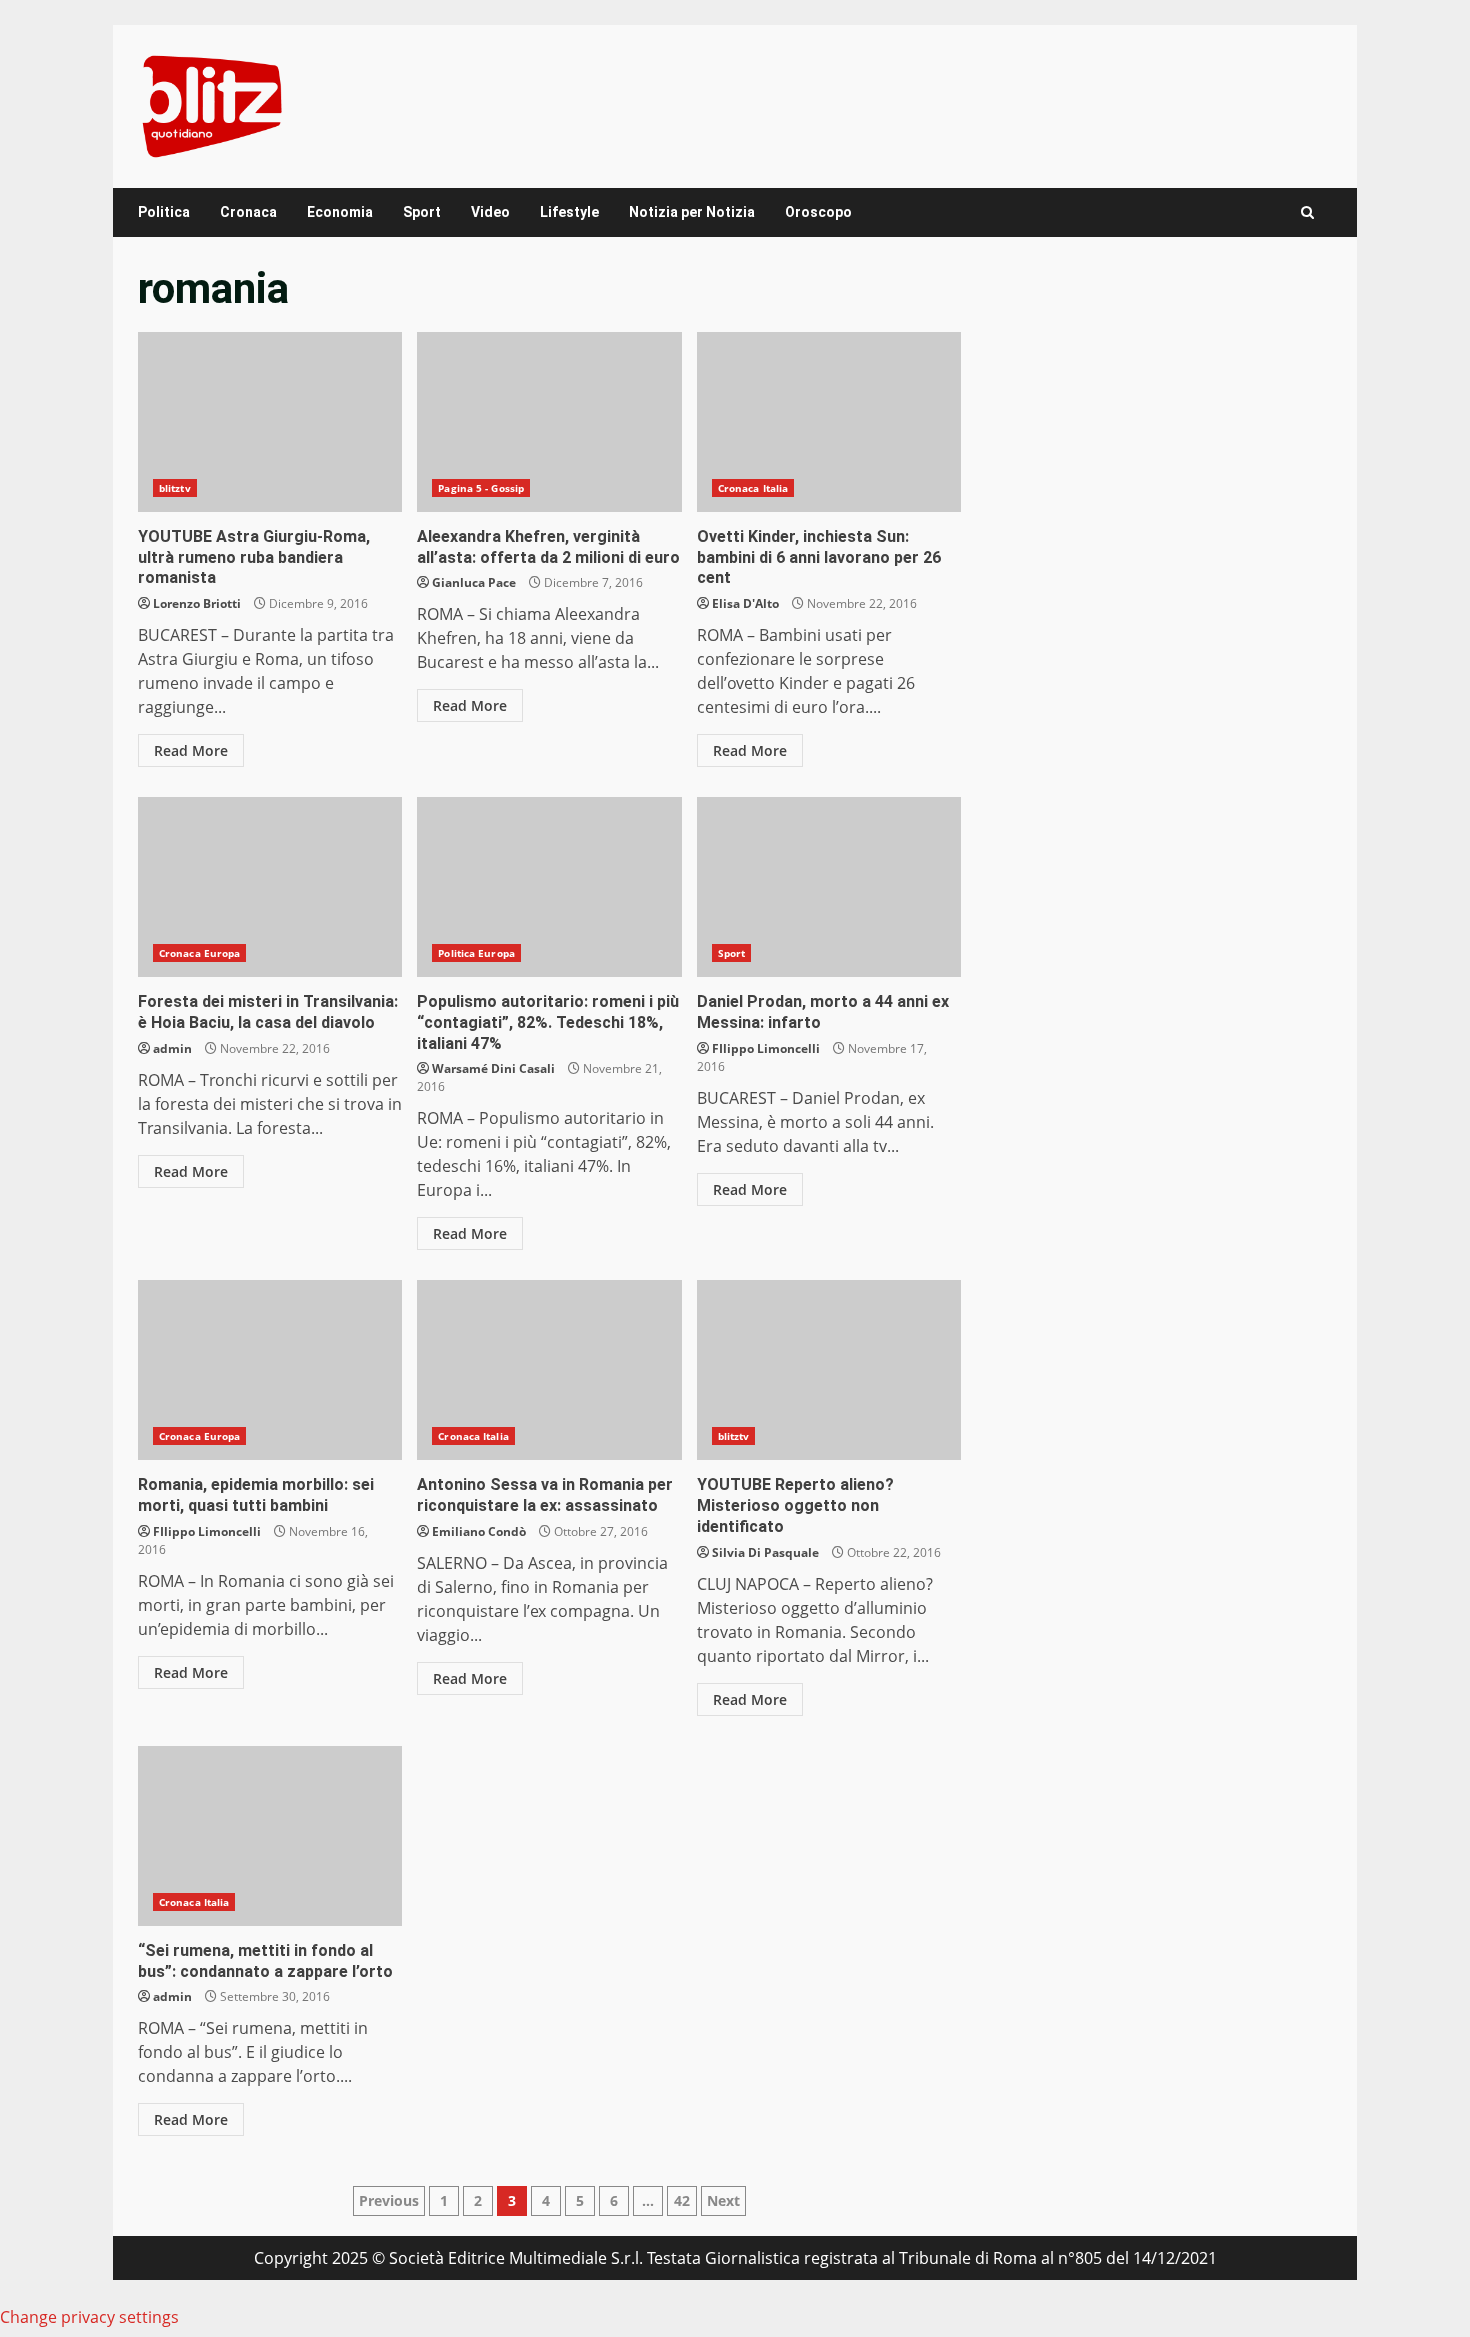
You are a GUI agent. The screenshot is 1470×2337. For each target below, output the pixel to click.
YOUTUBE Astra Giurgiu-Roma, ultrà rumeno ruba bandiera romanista (270, 422)
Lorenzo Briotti (197, 603)
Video (490, 212)
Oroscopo (818, 212)
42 (682, 2200)
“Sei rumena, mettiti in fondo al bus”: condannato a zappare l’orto (270, 1836)
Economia (340, 212)
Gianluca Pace (474, 582)
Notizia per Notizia (692, 212)
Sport (422, 212)
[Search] (1307, 212)
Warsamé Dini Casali (493, 1068)
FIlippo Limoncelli (766, 1048)
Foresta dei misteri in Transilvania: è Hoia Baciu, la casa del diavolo (270, 887)
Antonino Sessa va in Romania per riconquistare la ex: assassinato (549, 1370)
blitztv (175, 488)
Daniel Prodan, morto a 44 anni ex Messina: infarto (829, 887)
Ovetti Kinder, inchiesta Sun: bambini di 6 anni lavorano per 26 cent (829, 422)
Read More (191, 750)
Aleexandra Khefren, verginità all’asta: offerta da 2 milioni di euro (549, 422)
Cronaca (248, 212)
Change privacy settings (89, 2317)
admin (172, 1048)
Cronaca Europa (199, 953)
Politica (164, 212)
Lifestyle (569, 212)
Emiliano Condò (479, 1531)
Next (723, 2200)
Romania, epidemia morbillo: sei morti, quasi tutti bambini (270, 1370)
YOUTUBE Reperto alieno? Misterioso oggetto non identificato (829, 1370)
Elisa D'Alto (745, 603)
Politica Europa (476, 953)
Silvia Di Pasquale (765, 1552)
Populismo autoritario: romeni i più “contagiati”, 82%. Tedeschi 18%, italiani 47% (549, 887)
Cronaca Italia (753, 488)
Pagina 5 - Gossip (481, 488)
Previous (389, 2200)
